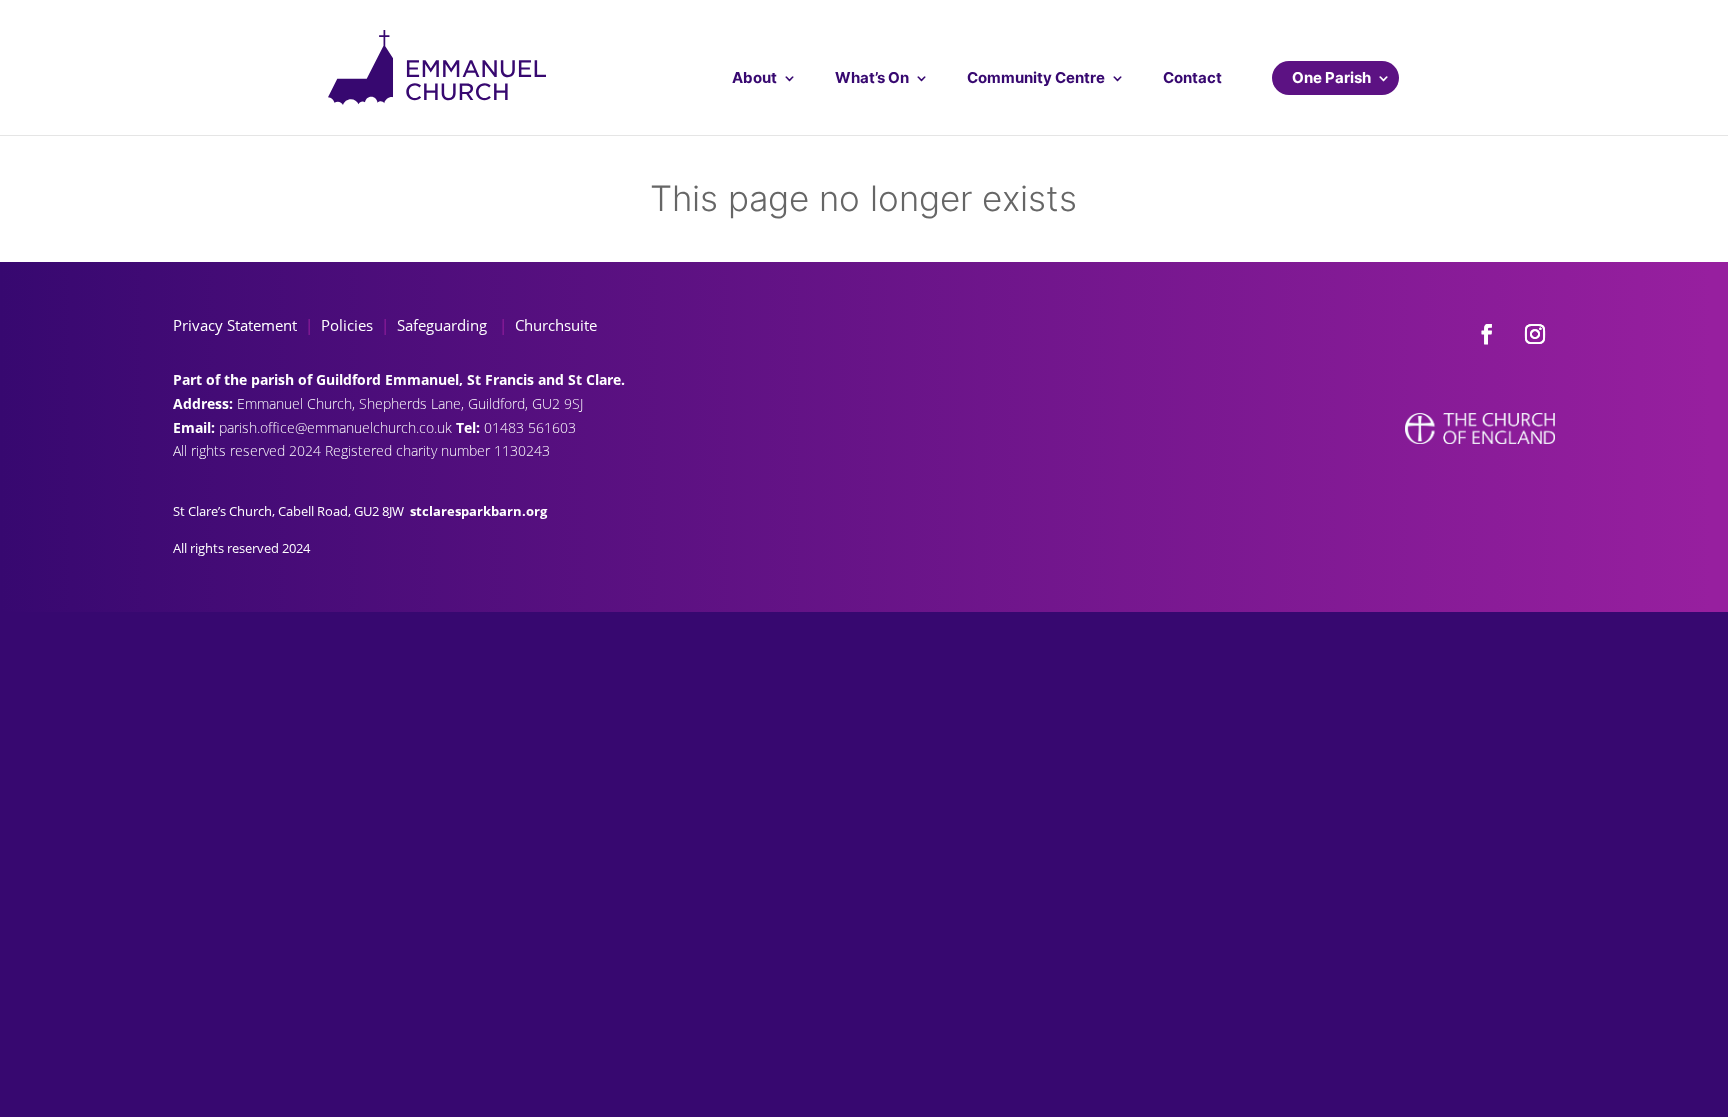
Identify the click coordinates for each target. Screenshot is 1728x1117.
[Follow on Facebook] (1487, 334)
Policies (347, 325)
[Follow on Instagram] (1535, 334)
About (754, 77)
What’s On (872, 77)
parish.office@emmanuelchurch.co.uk (337, 427)
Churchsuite (554, 325)
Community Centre (1036, 77)
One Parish (1331, 77)
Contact (1192, 77)
